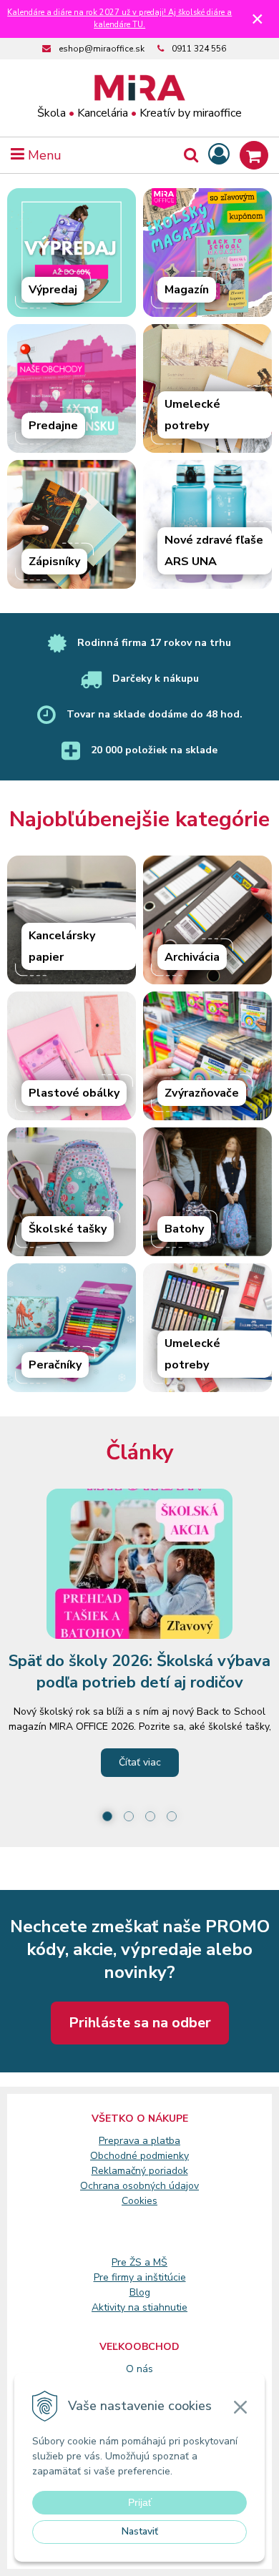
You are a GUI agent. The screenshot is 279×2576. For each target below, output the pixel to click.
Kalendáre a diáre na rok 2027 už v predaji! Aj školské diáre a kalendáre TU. (119, 19)
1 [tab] (107, 1816)
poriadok (168, 2171)
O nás (139, 2369)
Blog (140, 2292)
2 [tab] (129, 1816)
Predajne (53, 426)
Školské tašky (68, 1229)
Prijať (140, 2502)
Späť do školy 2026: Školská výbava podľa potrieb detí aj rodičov (139, 1672)
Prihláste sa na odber (140, 2023)
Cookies (139, 2201)
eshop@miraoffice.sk (102, 49)
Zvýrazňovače (202, 1093)
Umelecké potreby (192, 415)
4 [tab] (172, 1816)
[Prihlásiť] (219, 155)
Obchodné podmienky (139, 2156)
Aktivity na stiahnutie (139, 2307)
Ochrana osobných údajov (139, 2186)
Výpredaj (53, 290)
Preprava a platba (139, 2141)
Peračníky (55, 1365)
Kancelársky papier (62, 946)
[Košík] (254, 155)
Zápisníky (54, 562)
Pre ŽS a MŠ (139, 2262)
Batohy (184, 1229)
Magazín (187, 290)
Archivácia (192, 957)
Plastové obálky (74, 1093)
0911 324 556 (199, 49)
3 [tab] (150, 1816)
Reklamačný (120, 2171)
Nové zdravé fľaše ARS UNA (214, 551)
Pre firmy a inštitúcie (140, 2277)
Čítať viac (140, 1762)
